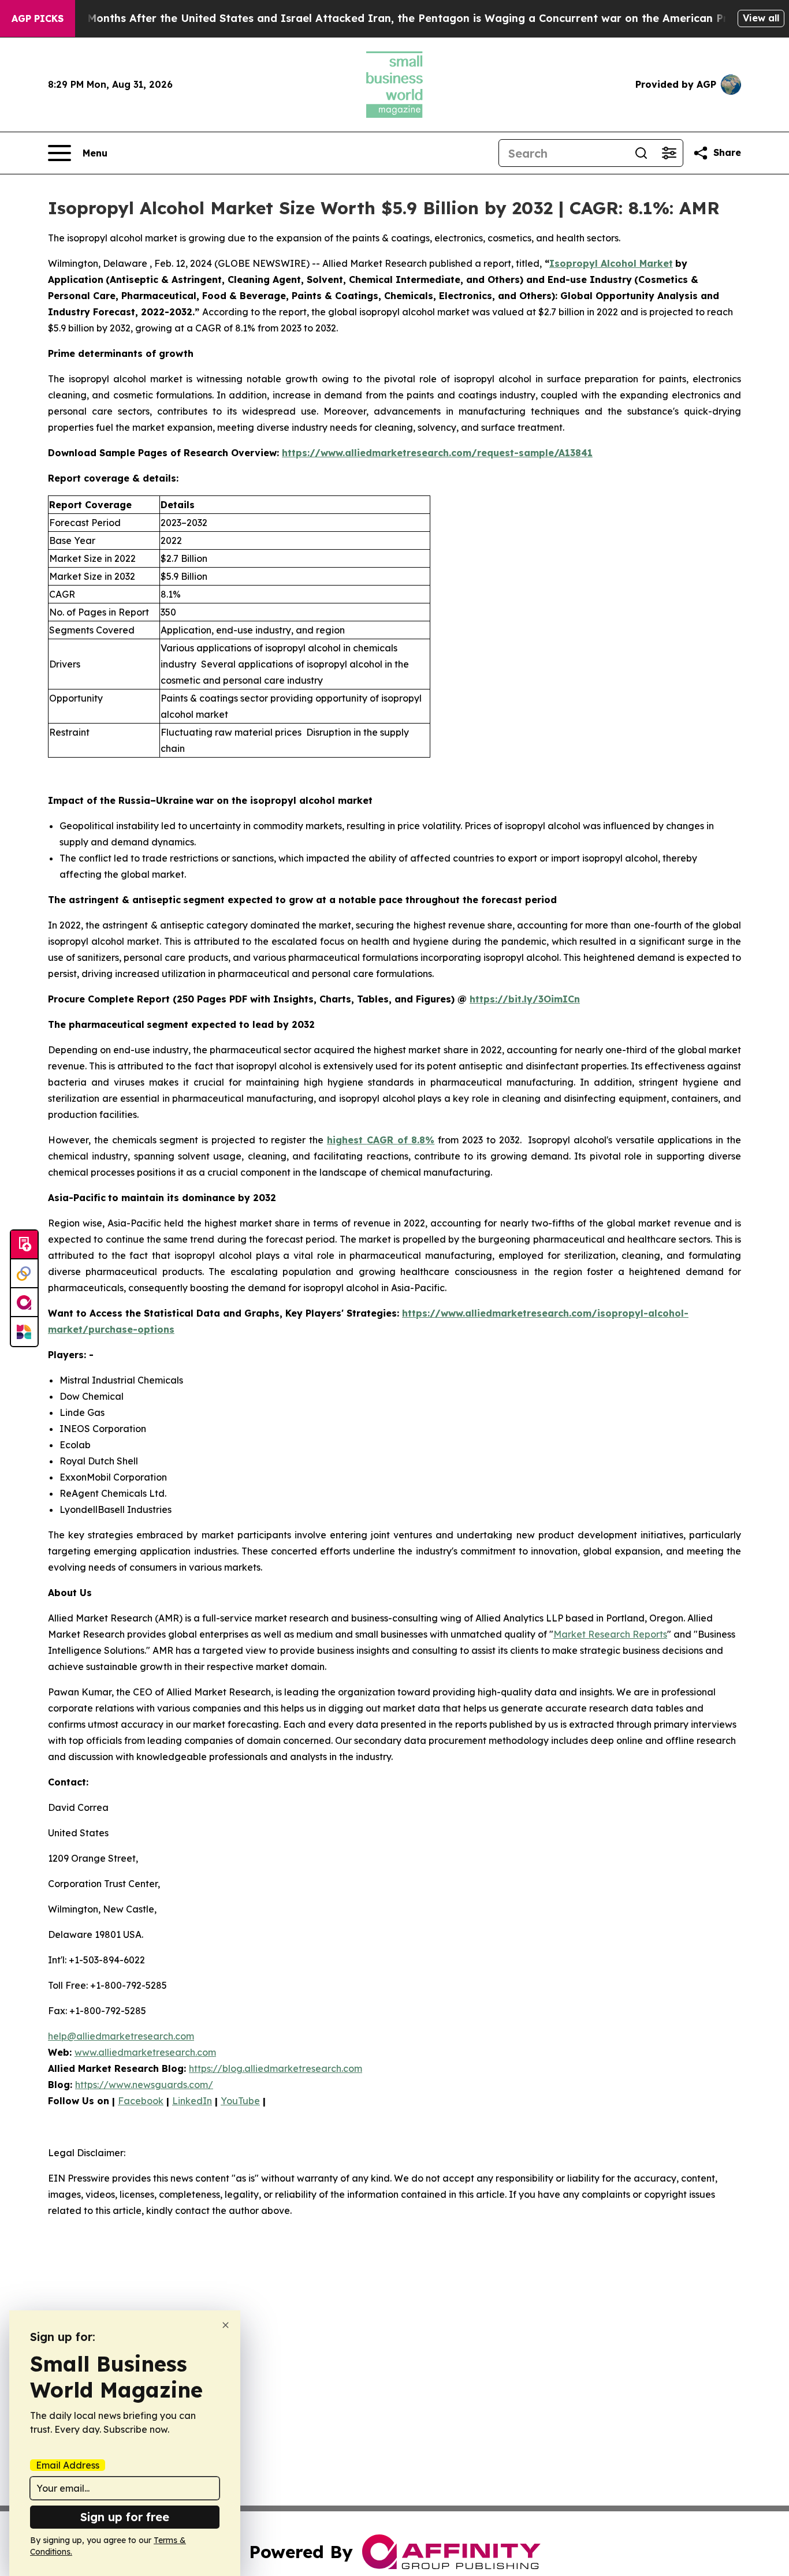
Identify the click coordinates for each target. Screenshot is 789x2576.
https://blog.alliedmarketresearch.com (276, 2068)
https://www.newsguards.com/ (144, 2085)
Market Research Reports (610, 1634)
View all (761, 18)
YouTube (240, 2101)
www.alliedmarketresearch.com (145, 2052)
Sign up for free (125, 2517)
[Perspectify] (24, 1274)
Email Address (68, 2465)
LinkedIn (192, 2101)
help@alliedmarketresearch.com (121, 2036)
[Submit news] (24, 1245)
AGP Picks (38, 18)
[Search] (641, 153)
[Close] (226, 2325)
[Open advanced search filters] (669, 153)
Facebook (141, 2101)
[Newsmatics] (24, 1332)
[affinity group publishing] (24, 1303)
